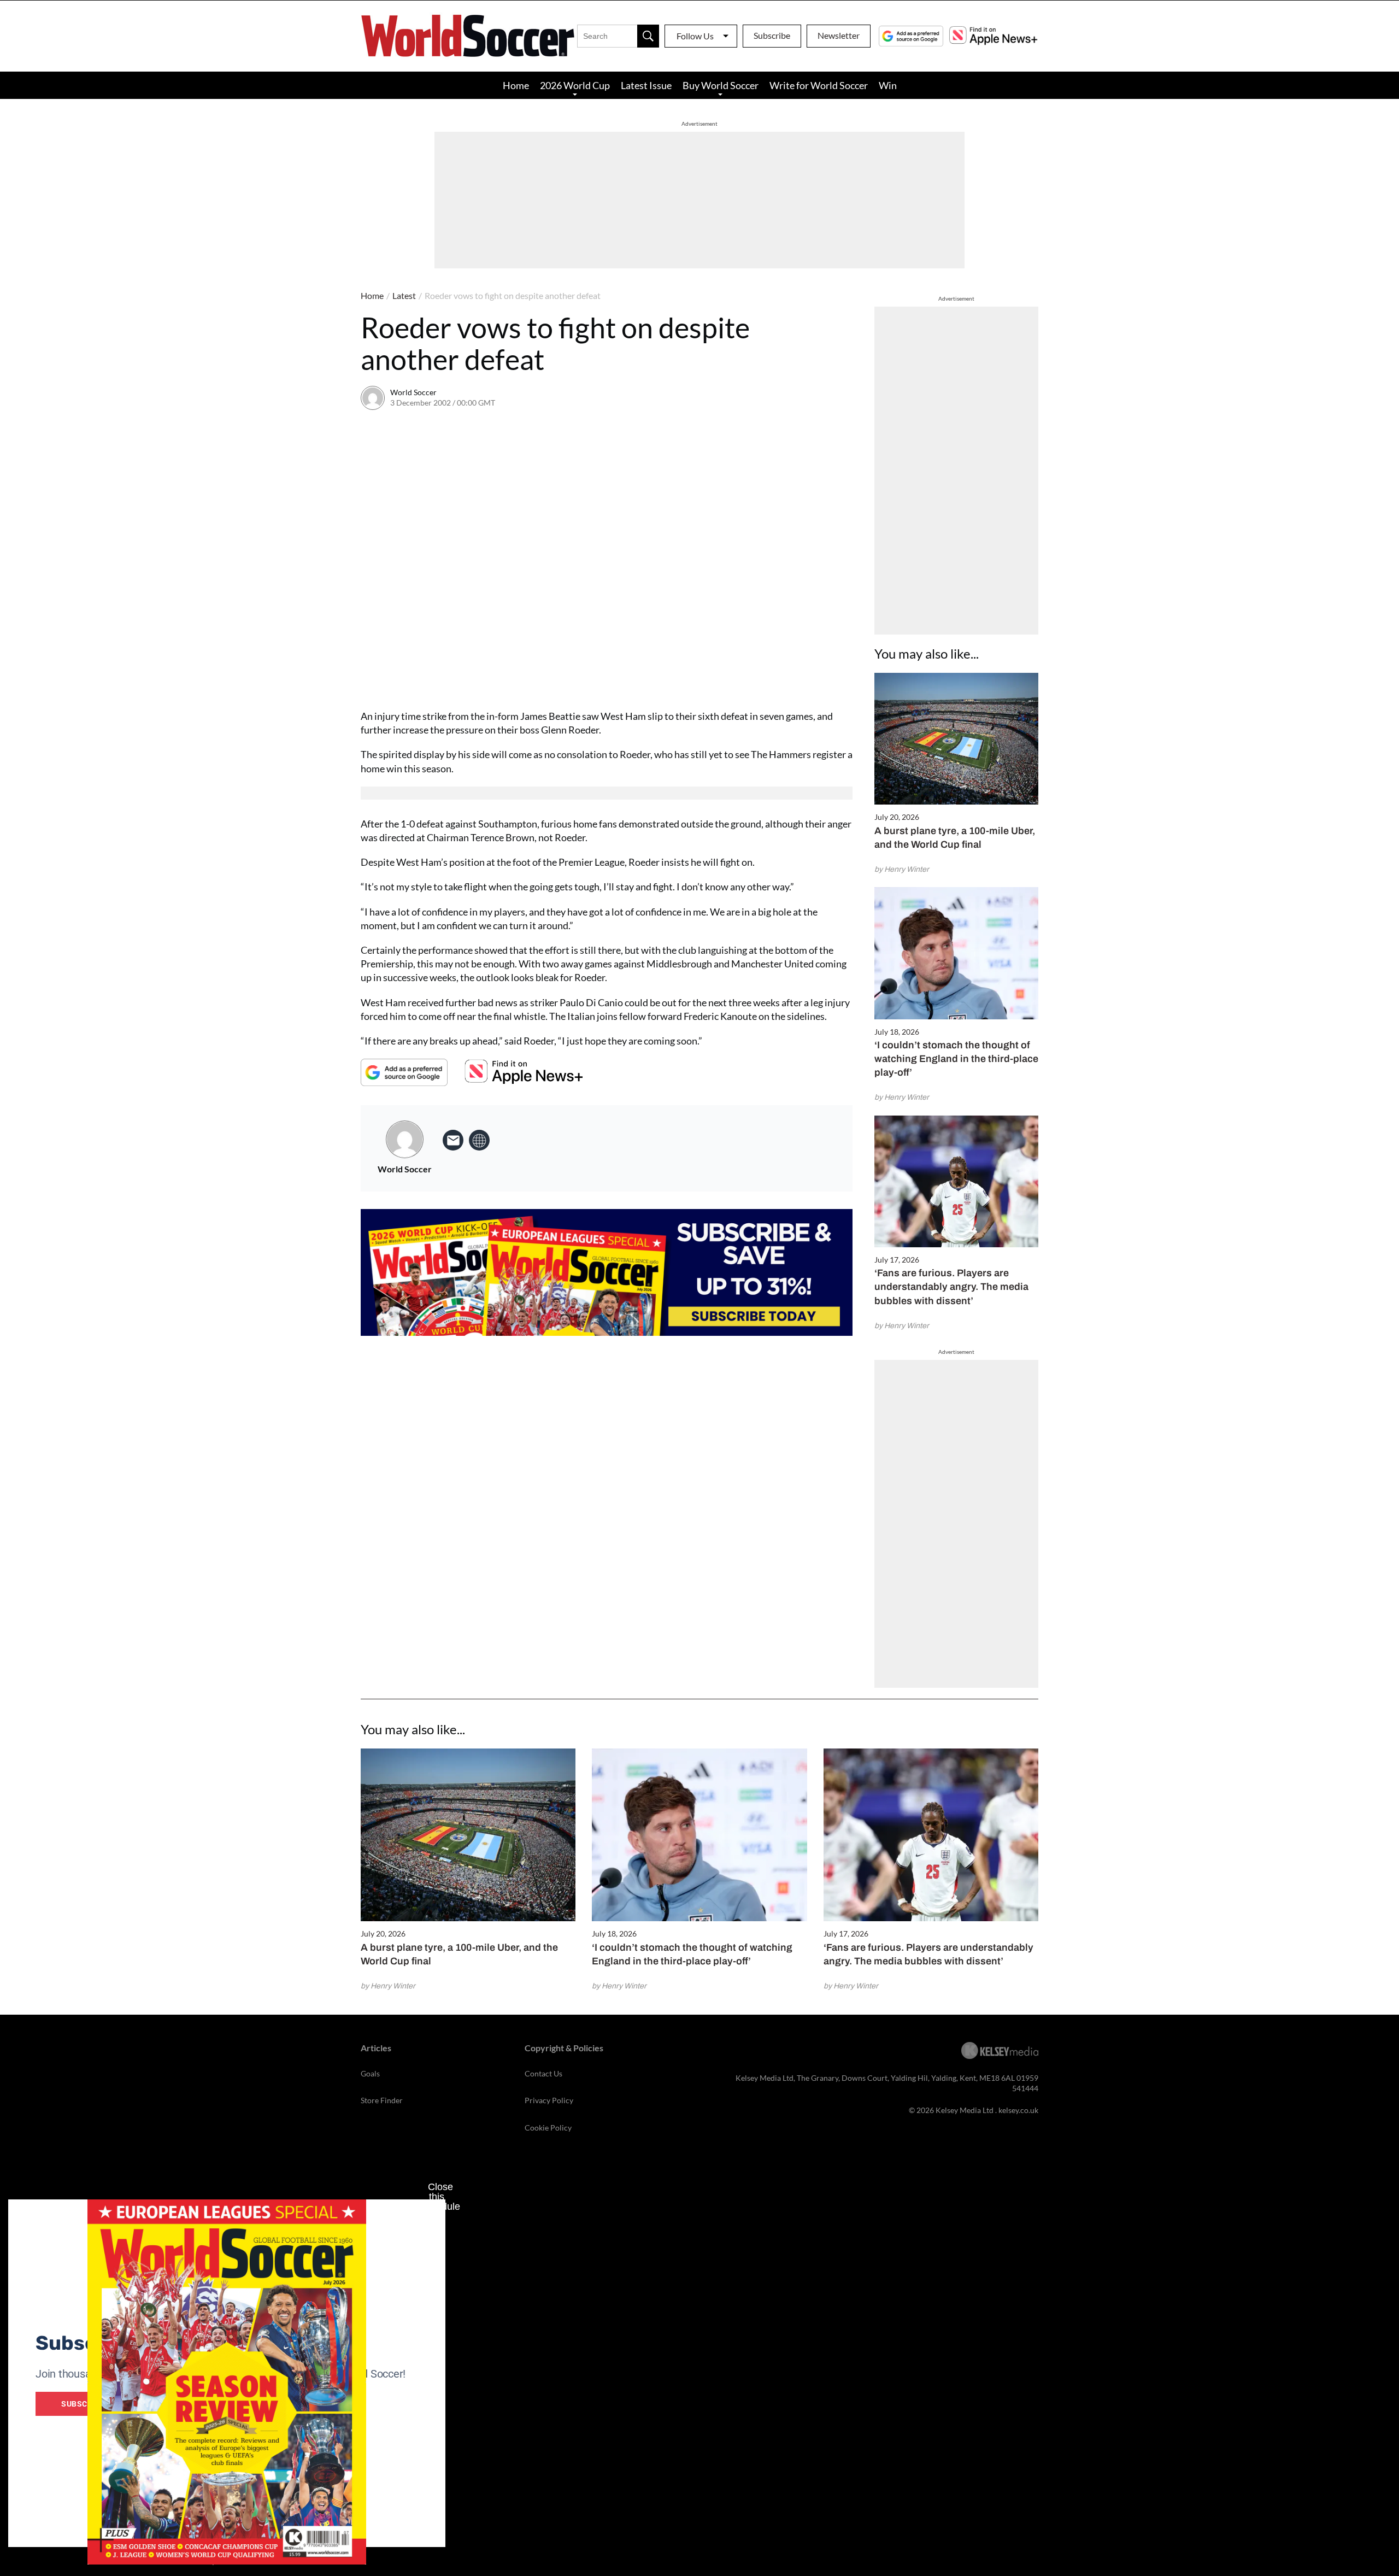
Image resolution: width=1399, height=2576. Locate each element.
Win (888, 85)
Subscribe (772, 35)
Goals (370, 2073)
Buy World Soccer (721, 85)
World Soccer (413, 392)
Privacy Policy (549, 2100)
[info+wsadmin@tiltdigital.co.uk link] (453, 1140)
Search (648, 36)
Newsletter (839, 35)
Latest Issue (646, 85)
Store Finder (382, 2100)
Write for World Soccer (819, 85)
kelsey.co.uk (1018, 2110)
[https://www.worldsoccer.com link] (479, 1140)
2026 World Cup (575, 85)
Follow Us (695, 36)
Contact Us (543, 2073)
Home (516, 85)
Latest (404, 295)
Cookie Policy (548, 2128)
